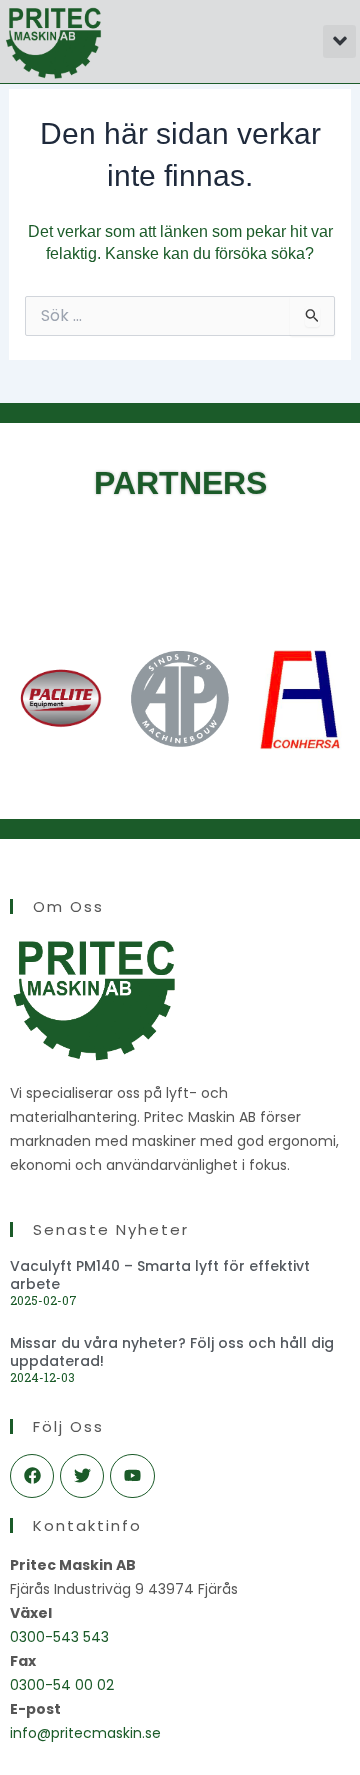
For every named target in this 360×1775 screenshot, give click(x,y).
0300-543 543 (59, 1637)
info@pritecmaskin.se (85, 1733)
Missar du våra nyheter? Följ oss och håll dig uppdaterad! (172, 1352)
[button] (339, 41)
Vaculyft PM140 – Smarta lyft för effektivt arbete (160, 1275)
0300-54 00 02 (62, 1685)
